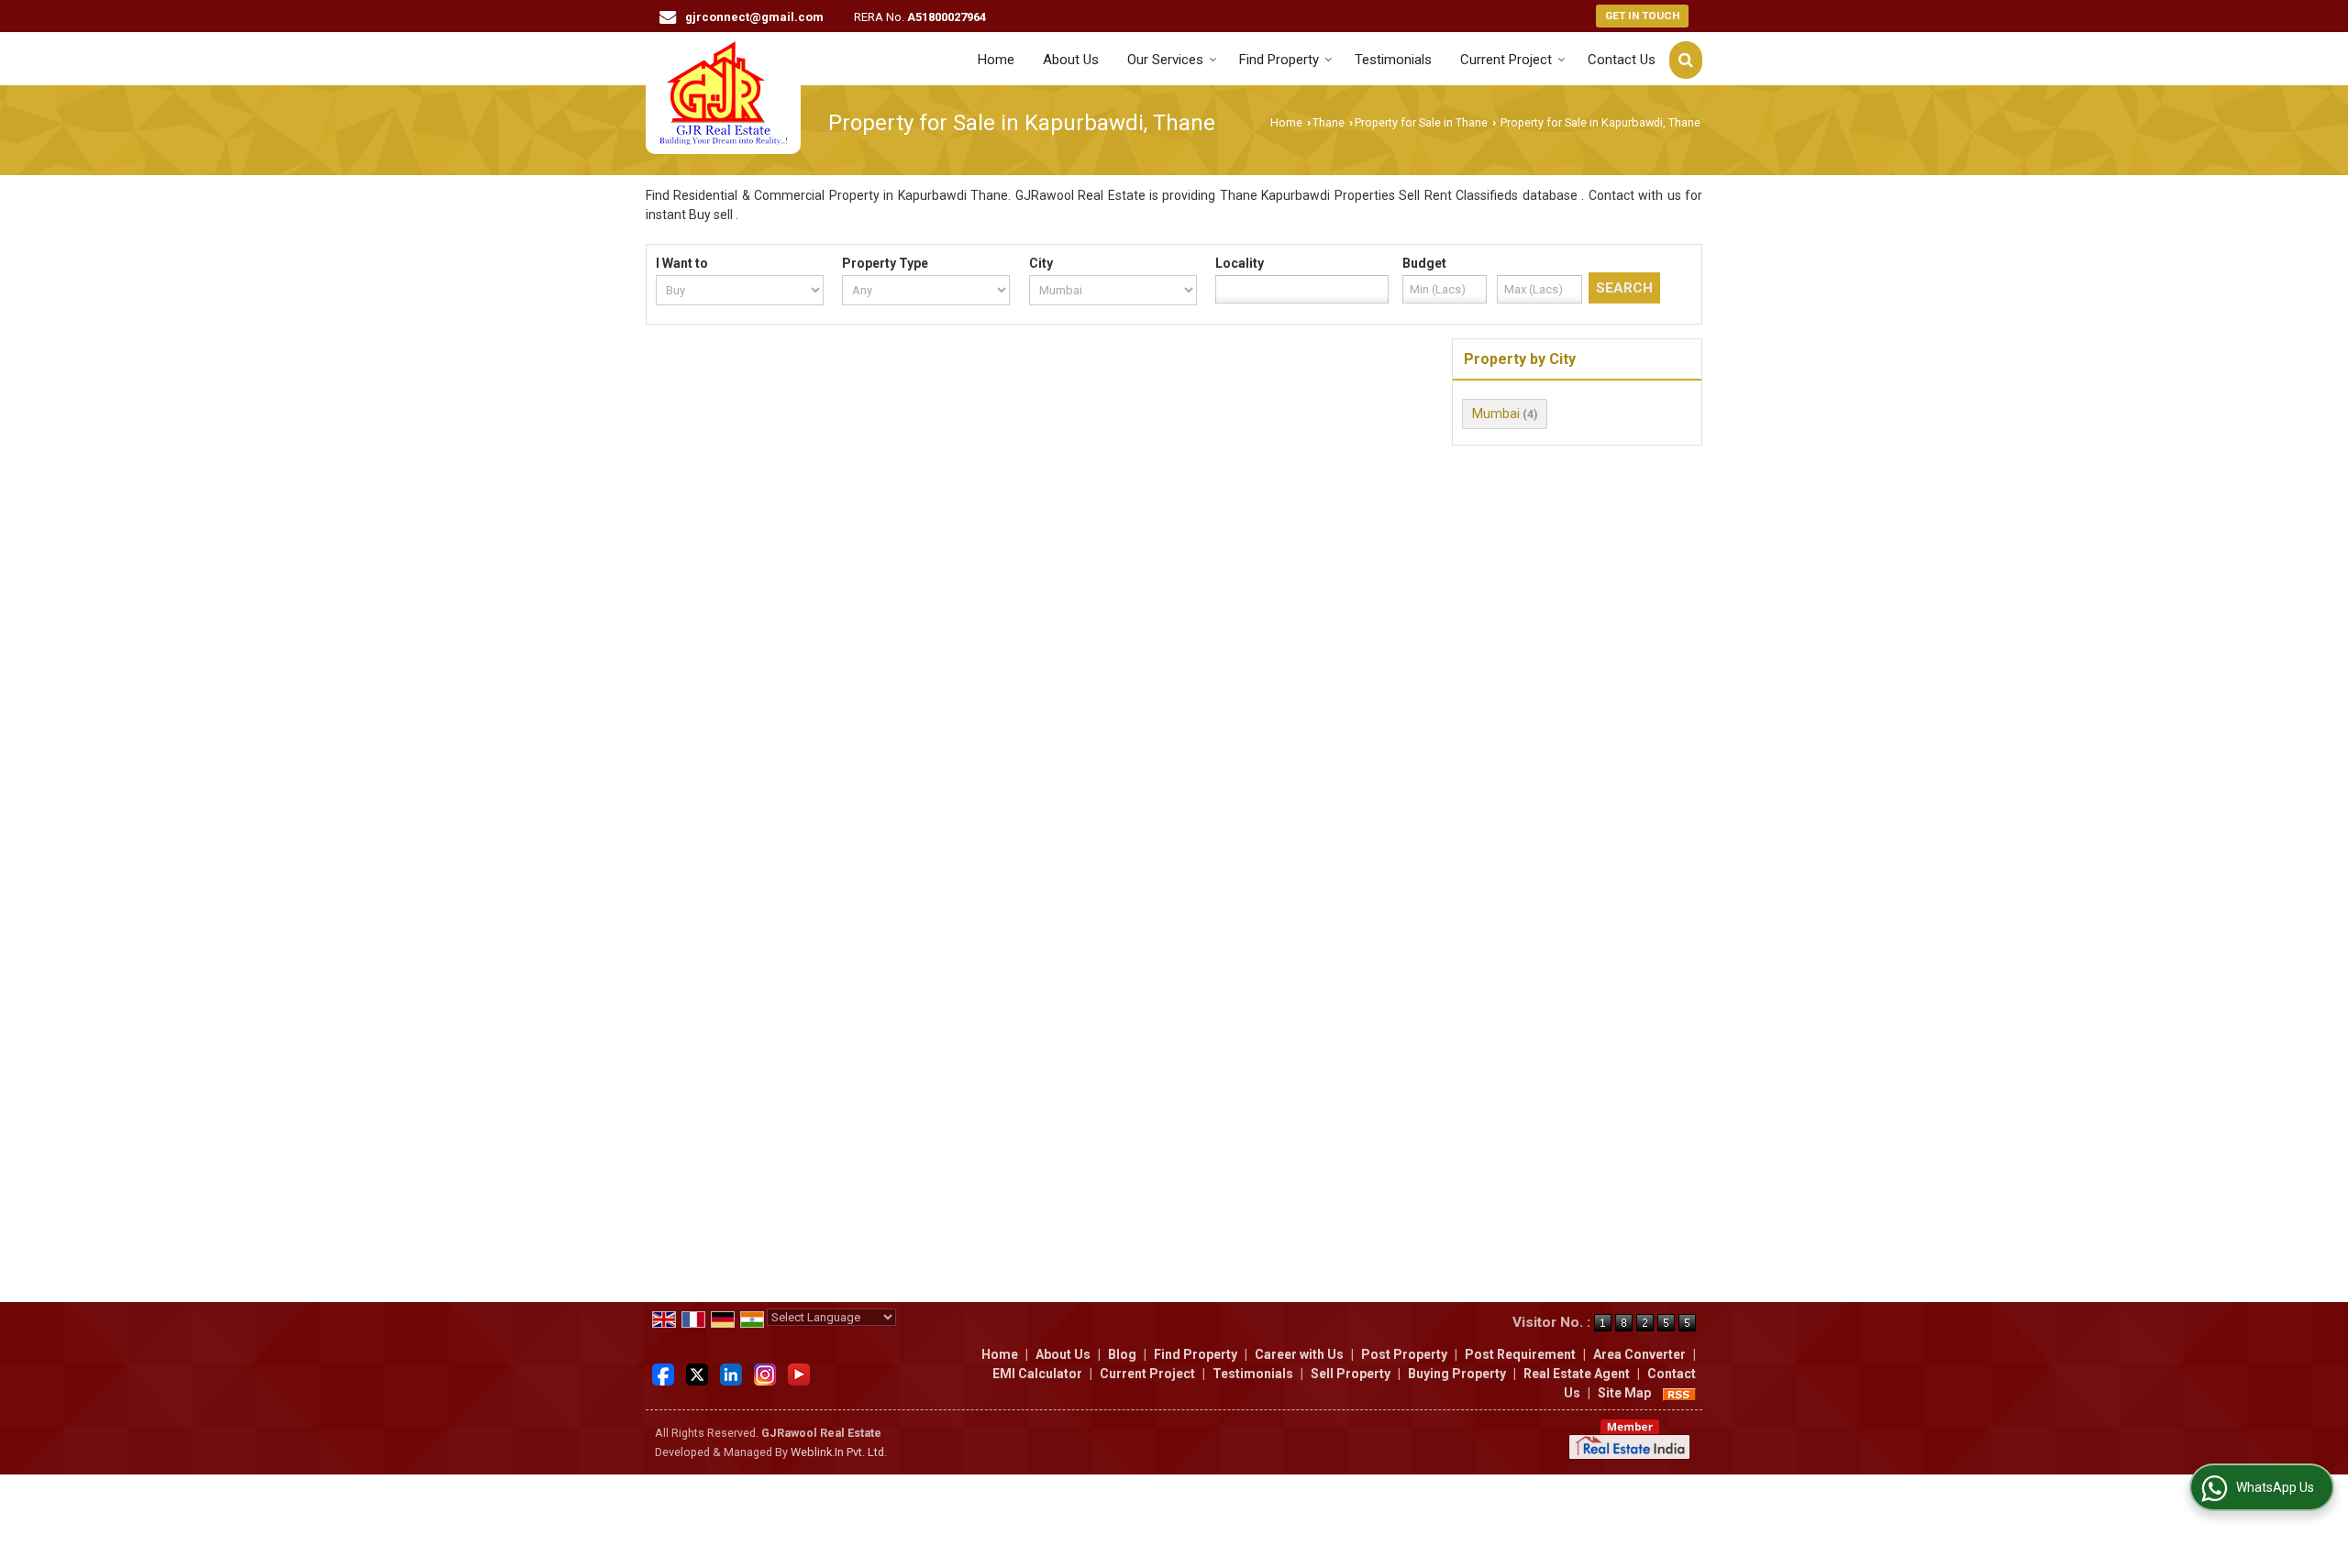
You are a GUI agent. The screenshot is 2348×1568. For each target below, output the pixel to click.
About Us (1071, 60)
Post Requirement (1520, 1354)
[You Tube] (799, 1373)
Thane (1329, 122)
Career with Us (1299, 1354)
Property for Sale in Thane (1421, 122)
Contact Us (1622, 60)
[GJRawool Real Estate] (723, 93)
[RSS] (1679, 1393)
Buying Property (1457, 1374)
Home (996, 60)
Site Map (1624, 1393)
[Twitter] (697, 1373)
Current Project (1506, 60)
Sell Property (1351, 1374)
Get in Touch (1642, 16)
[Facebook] (663, 1373)
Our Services (1165, 60)
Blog (1122, 1354)
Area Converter (1639, 1354)
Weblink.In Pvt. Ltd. (839, 1452)
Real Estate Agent (1577, 1374)
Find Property (1279, 60)
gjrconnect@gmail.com (754, 17)
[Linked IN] (731, 1373)
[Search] (1686, 60)
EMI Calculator (1037, 1374)
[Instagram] (765, 1373)
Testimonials (1393, 60)
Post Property (1404, 1354)
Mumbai (1496, 414)
